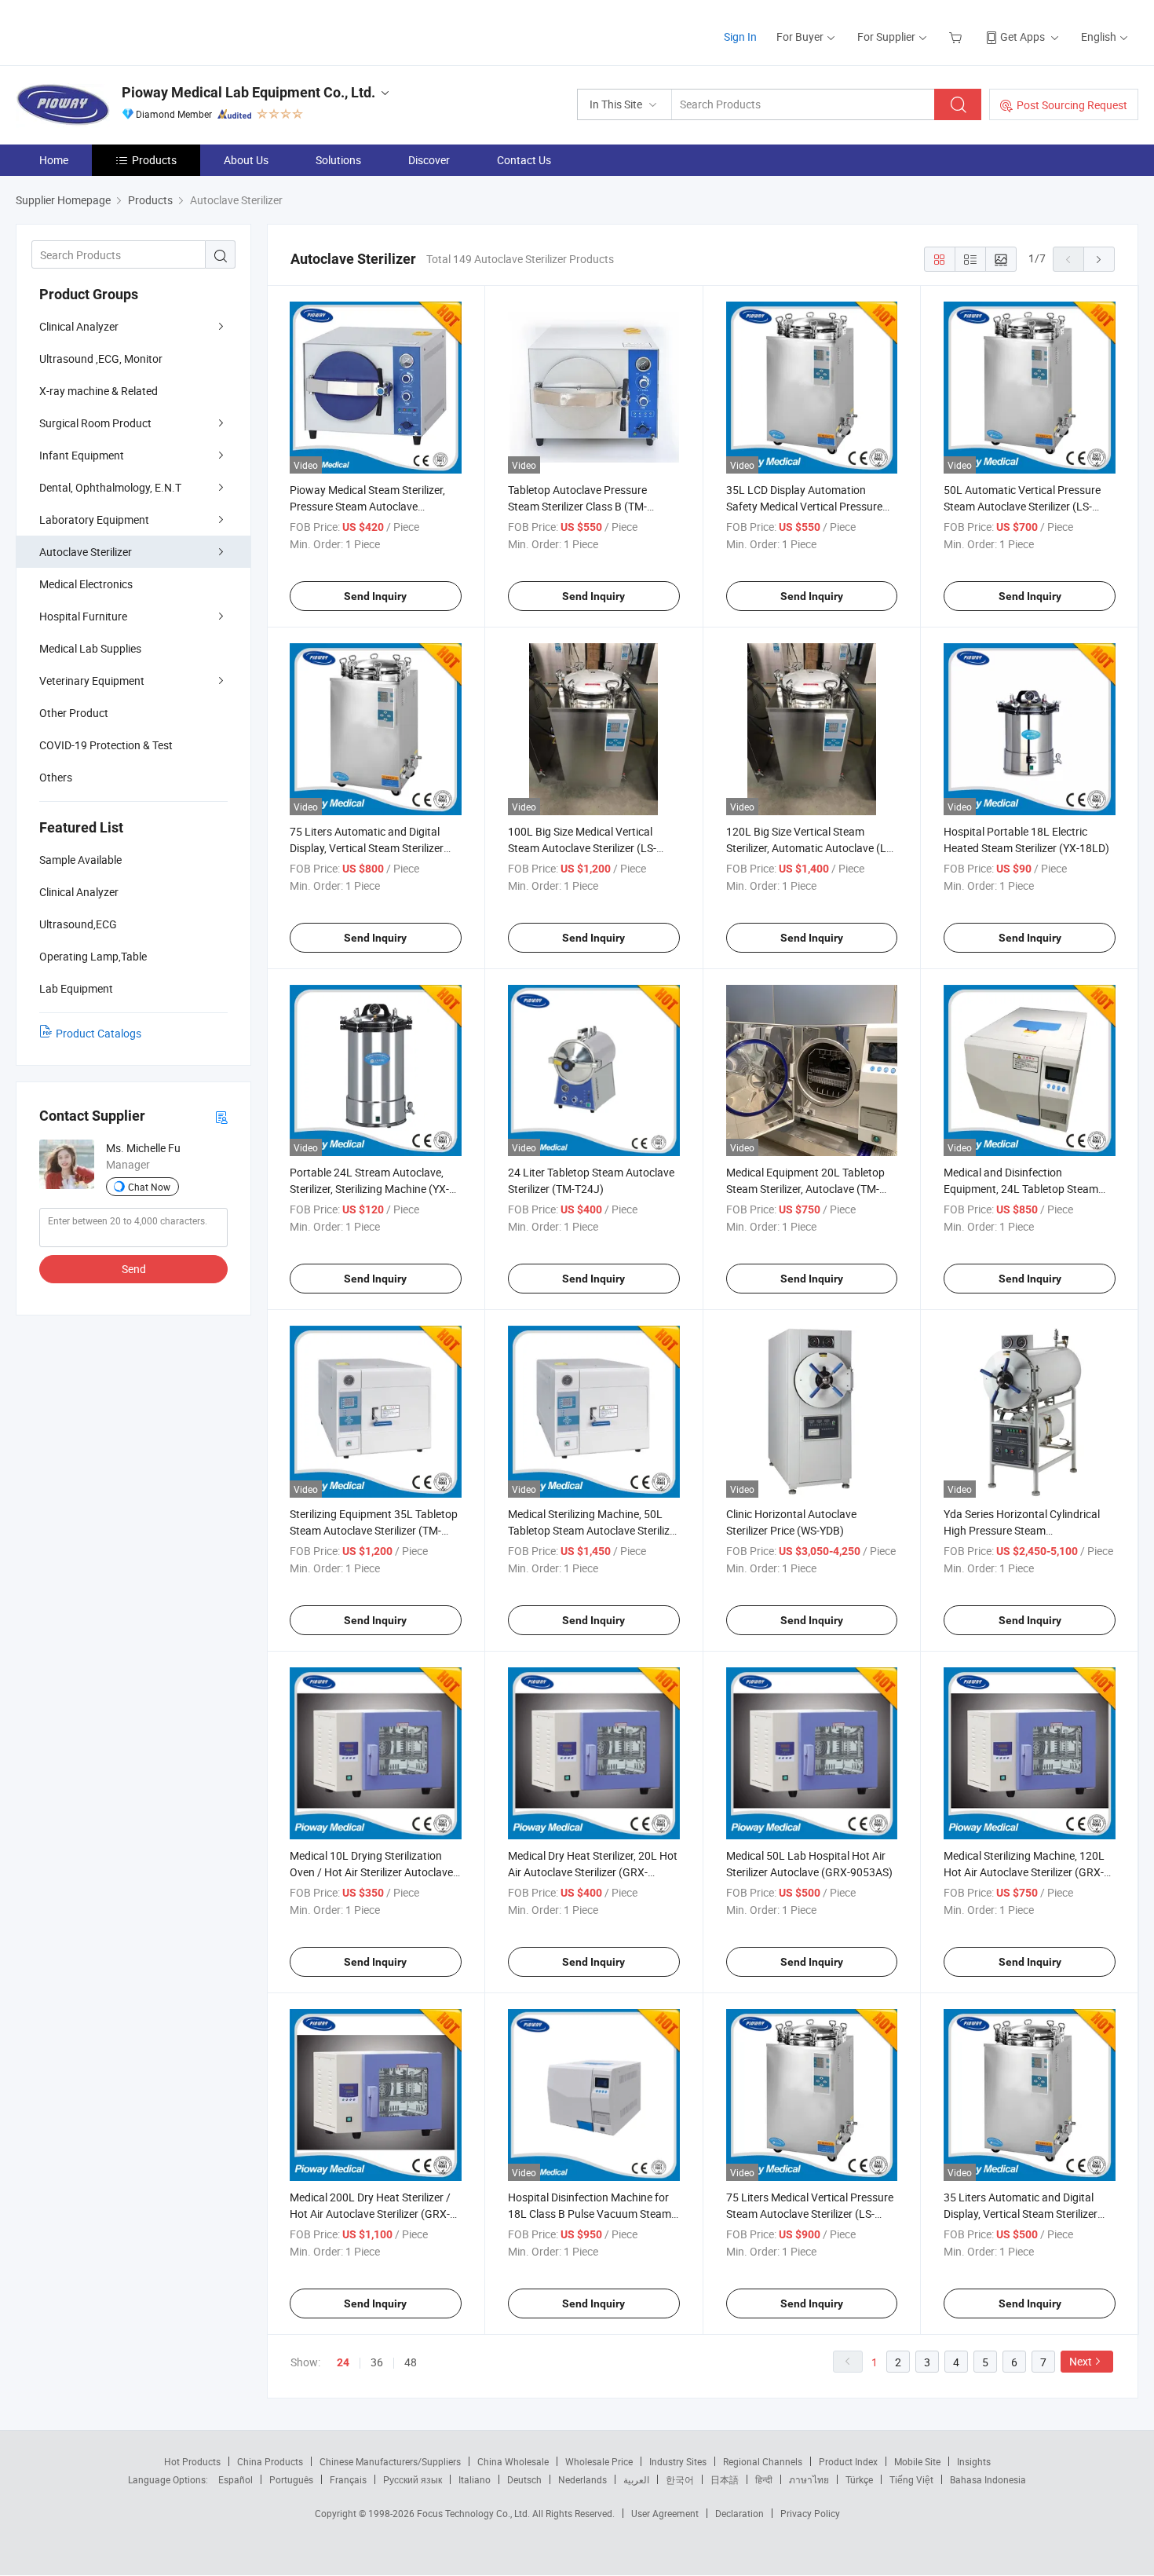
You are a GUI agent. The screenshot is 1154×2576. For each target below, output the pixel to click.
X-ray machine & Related (99, 391)
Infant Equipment (82, 455)
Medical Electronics (86, 584)
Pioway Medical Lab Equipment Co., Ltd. (248, 92)
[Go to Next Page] (1099, 259)
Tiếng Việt (911, 2479)
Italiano (475, 2479)
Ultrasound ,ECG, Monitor (101, 359)
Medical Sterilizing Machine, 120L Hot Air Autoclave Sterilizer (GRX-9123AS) (1024, 1872)
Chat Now (149, 1187)
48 (411, 2362)
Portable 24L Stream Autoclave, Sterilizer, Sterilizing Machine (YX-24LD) (369, 1189)
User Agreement (665, 2513)
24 (343, 2362)
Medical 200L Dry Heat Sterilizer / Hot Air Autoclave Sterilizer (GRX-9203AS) (370, 2214)
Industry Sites (678, 2461)
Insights (974, 2461)
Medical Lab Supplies (90, 648)
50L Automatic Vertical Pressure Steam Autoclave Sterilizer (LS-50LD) (1022, 506)
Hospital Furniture (83, 616)
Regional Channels (763, 2461)
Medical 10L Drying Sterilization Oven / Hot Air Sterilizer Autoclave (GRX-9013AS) (371, 1872)
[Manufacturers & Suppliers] (117, 31)
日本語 (725, 2479)
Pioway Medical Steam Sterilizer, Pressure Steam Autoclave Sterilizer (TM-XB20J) (367, 506)
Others (56, 777)
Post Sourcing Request (1072, 105)
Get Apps (1023, 37)
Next (1081, 2361)
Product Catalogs (99, 1033)
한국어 (680, 2479)
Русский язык (413, 2479)
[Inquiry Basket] (957, 37)
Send (134, 1269)
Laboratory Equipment (94, 520)
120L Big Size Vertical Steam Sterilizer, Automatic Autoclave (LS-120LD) (811, 848)
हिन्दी (764, 2479)
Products (154, 160)
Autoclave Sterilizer (86, 552)
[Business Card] (221, 1116)
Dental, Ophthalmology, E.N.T (110, 487)
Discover (429, 160)
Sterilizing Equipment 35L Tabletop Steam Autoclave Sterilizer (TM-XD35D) (374, 1530)
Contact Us (524, 160)
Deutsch (524, 2479)
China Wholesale (513, 2461)
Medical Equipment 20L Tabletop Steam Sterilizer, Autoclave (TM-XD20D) (805, 1189)
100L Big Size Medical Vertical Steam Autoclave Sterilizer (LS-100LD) (582, 848)
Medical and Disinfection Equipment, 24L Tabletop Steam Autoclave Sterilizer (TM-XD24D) (1021, 1189)
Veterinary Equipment (92, 681)
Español (236, 2479)
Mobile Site (917, 2461)
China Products (270, 2461)
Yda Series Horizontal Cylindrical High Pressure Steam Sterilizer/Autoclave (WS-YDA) (1022, 1530)
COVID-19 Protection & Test (106, 745)
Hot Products (192, 2461)
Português (291, 2479)
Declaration (740, 2513)
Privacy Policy (810, 2513)
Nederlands (582, 2479)
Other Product (74, 713)
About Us (246, 160)
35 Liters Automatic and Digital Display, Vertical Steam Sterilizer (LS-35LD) (1021, 2214)
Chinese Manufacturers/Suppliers (390, 2461)
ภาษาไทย (809, 2479)
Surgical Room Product (95, 423)
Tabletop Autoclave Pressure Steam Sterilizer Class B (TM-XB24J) (577, 506)
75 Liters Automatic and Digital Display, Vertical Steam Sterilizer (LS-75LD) (367, 848)
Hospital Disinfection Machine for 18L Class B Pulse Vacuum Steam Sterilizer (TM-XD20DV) (590, 2214)
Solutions (338, 160)
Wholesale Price (599, 2461)
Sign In (740, 37)
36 (377, 2362)
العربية (636, 2479)
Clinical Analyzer (79, 326)
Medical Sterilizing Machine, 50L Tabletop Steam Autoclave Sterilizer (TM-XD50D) (593, 1530)
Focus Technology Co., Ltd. (475, 2513)
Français (348, 2479)
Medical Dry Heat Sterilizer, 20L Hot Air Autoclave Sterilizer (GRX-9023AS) (593, 1872)
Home (54, 160)
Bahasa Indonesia (988, 2479)
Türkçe (859, 2479)
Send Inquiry (375, 596)
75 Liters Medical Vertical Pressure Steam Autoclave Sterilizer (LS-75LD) (810, 2214)
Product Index (848, 2461)
